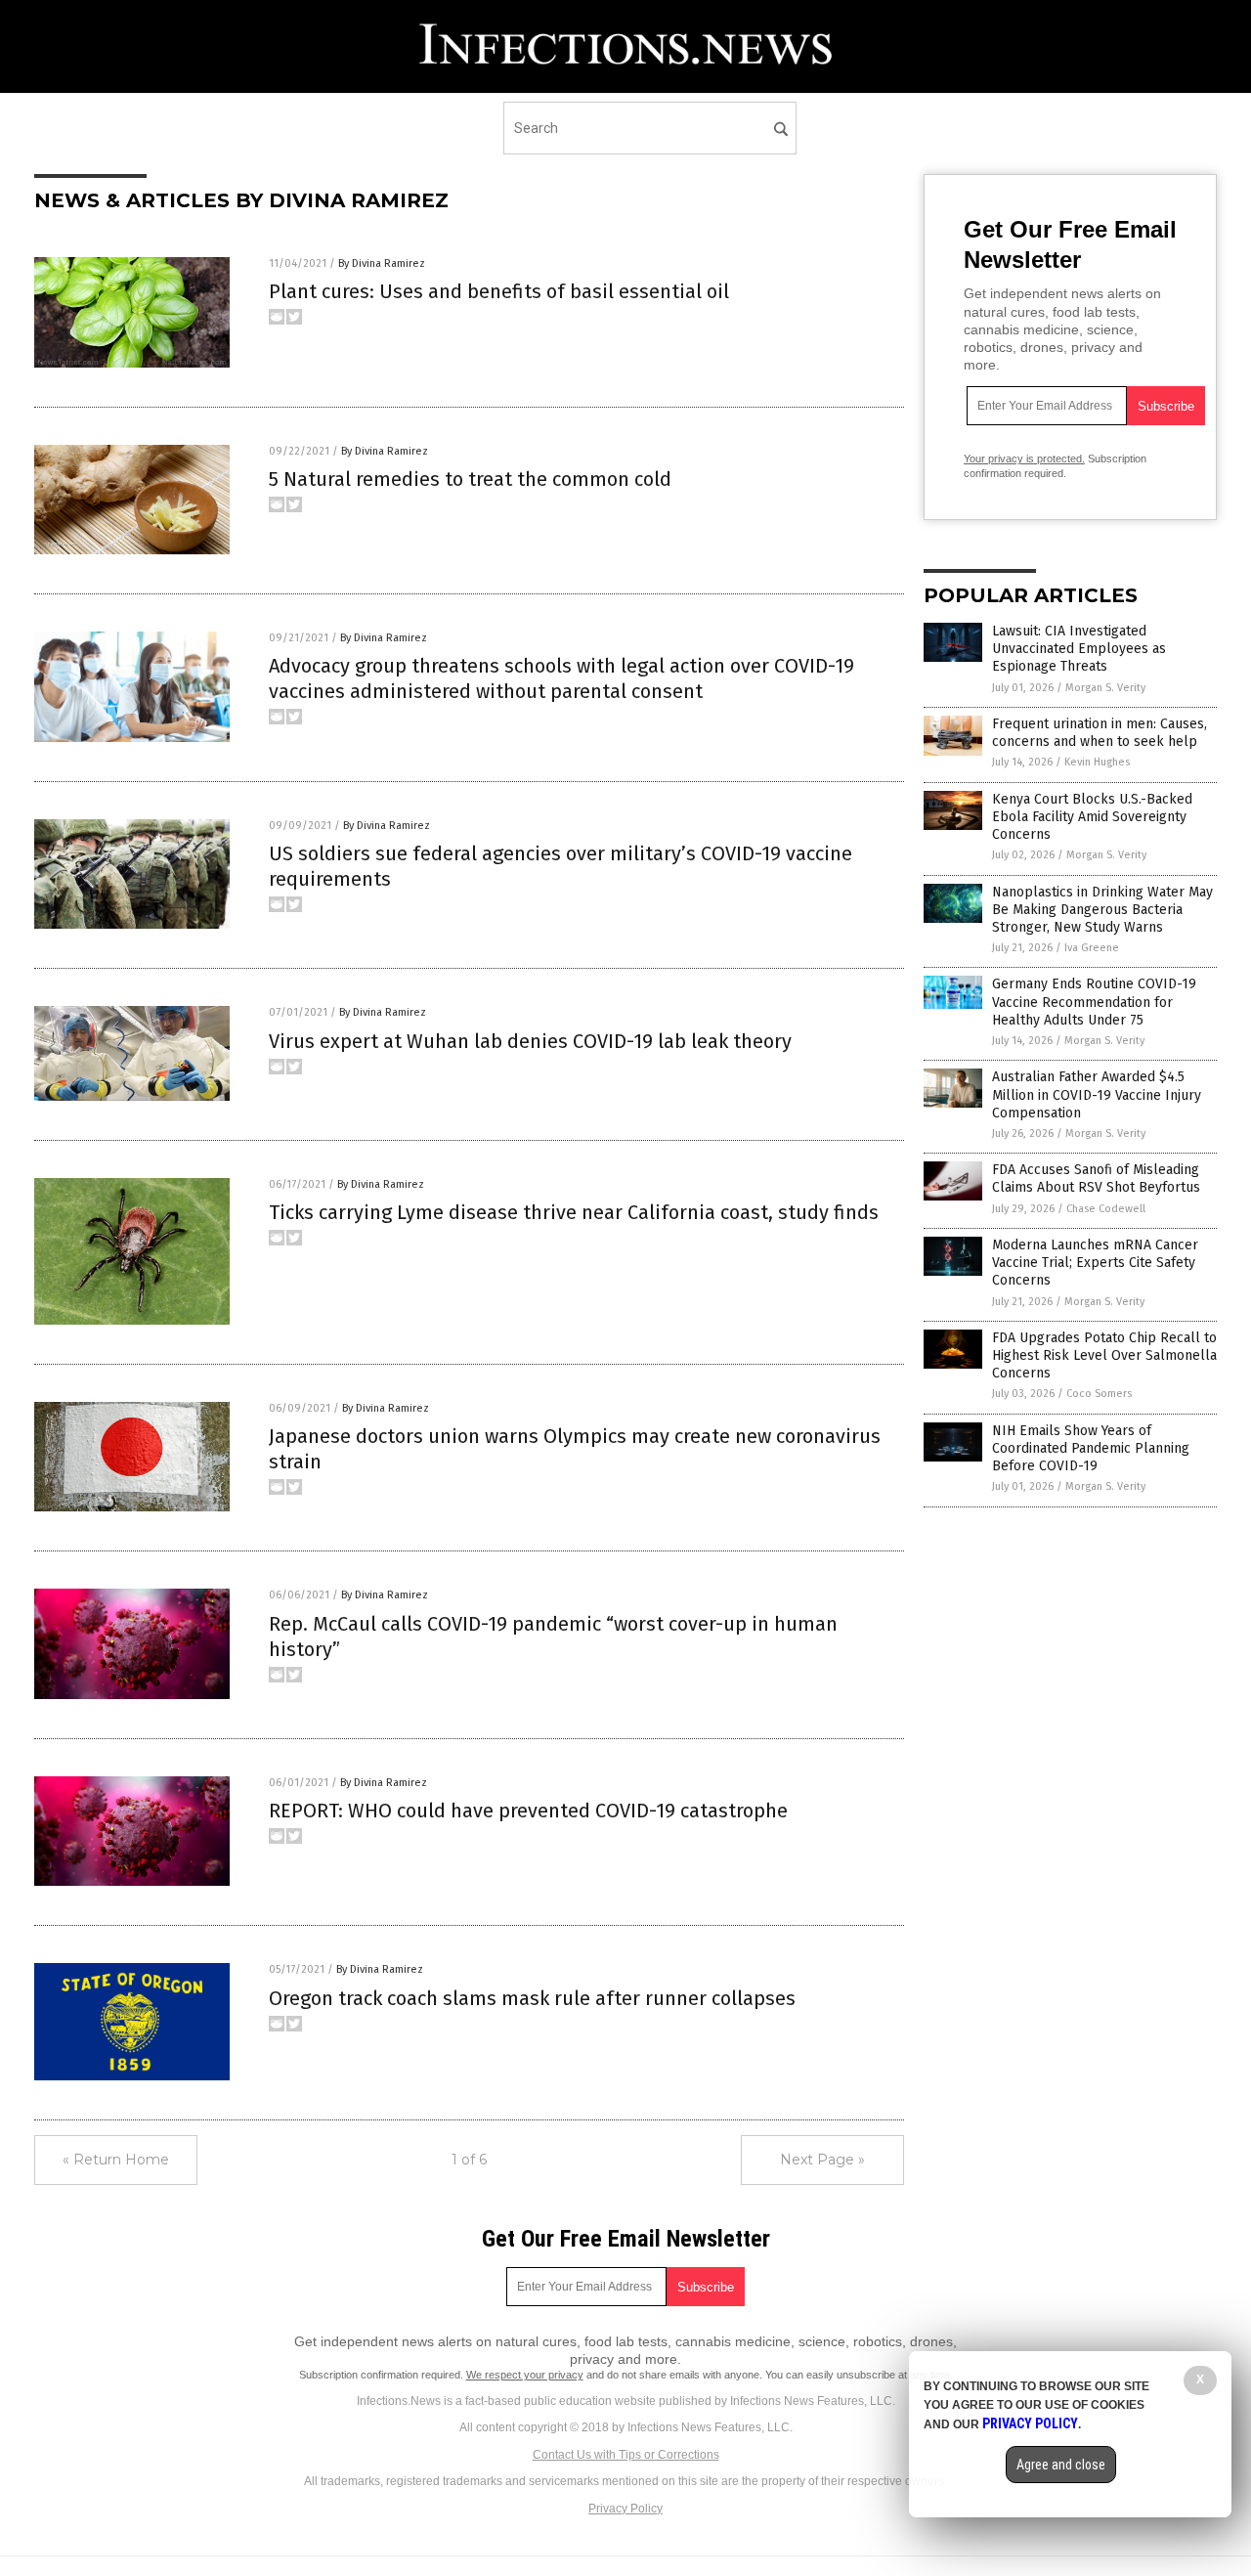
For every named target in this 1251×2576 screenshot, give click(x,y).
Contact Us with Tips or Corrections (626, 2455)
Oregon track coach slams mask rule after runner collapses (532, 1998)
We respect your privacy (525, 2375)
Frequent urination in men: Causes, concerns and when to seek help (1100, 733)
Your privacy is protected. (1024, 458)
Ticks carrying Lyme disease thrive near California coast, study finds (574, 1212)
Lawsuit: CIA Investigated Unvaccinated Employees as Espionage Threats (1079, 649)
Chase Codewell (1106, 1209)
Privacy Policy (625, 2509)
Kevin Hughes (1097, 762)
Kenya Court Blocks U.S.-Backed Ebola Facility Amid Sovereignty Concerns (1092, 817)
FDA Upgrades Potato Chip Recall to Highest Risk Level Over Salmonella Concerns (1104, 1355)
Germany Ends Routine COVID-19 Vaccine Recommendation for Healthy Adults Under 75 (1094, 1002)
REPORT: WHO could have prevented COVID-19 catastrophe (528, 1811)
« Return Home (116, 2160)
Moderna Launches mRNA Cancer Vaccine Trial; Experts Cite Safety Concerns (1095, 1263)
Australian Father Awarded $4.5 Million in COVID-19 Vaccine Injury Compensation (1097, 1094)
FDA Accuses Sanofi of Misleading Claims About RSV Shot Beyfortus (1096, 1179)
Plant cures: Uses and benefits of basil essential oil (499, 291)
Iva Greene (1092, 948)
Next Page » (822, 2160)
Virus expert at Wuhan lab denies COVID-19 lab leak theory (530, 1041)
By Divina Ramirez (382, 263)
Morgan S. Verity (1105, 688)
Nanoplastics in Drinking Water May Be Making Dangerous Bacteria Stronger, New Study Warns (1102, 910)
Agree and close (1061, 2465)
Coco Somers (1099, 1394)
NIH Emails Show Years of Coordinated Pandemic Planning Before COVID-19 (1091, 1448)
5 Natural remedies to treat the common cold (470, 479)
